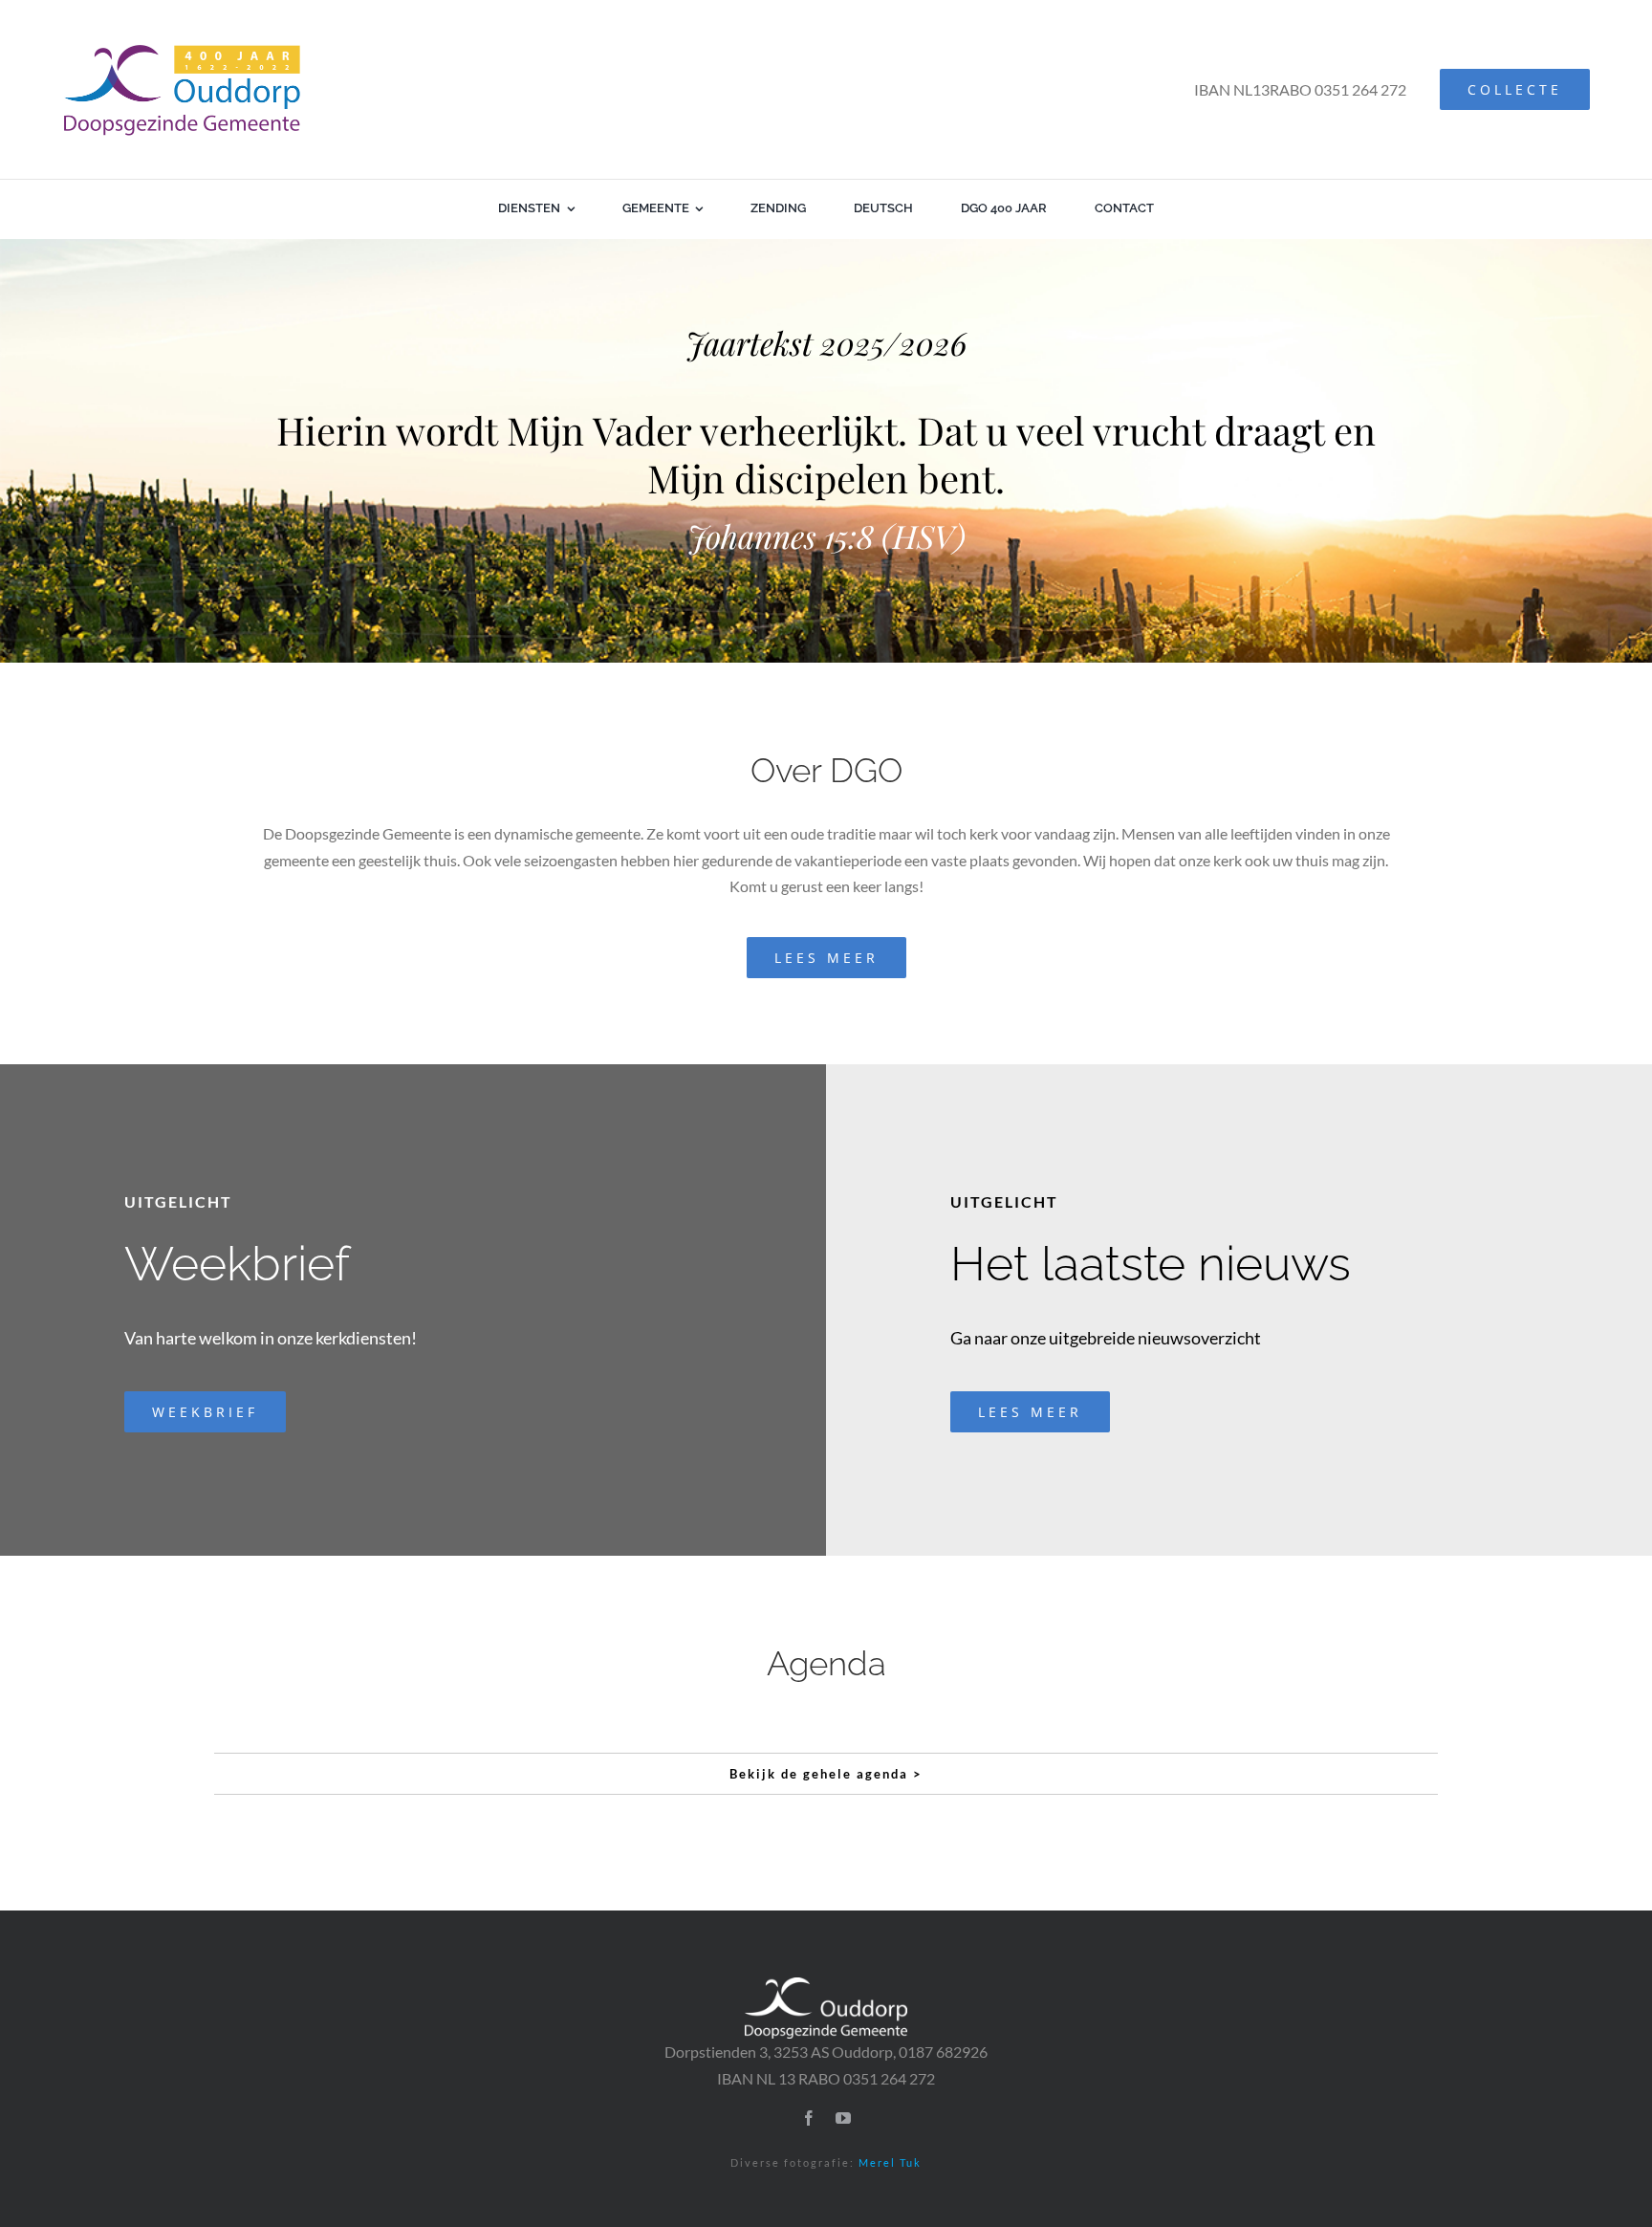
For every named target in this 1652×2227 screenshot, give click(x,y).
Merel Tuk (890, 2162)
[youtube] (843, 2118)
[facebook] (809, 2118)
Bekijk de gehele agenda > (826, 1774)
